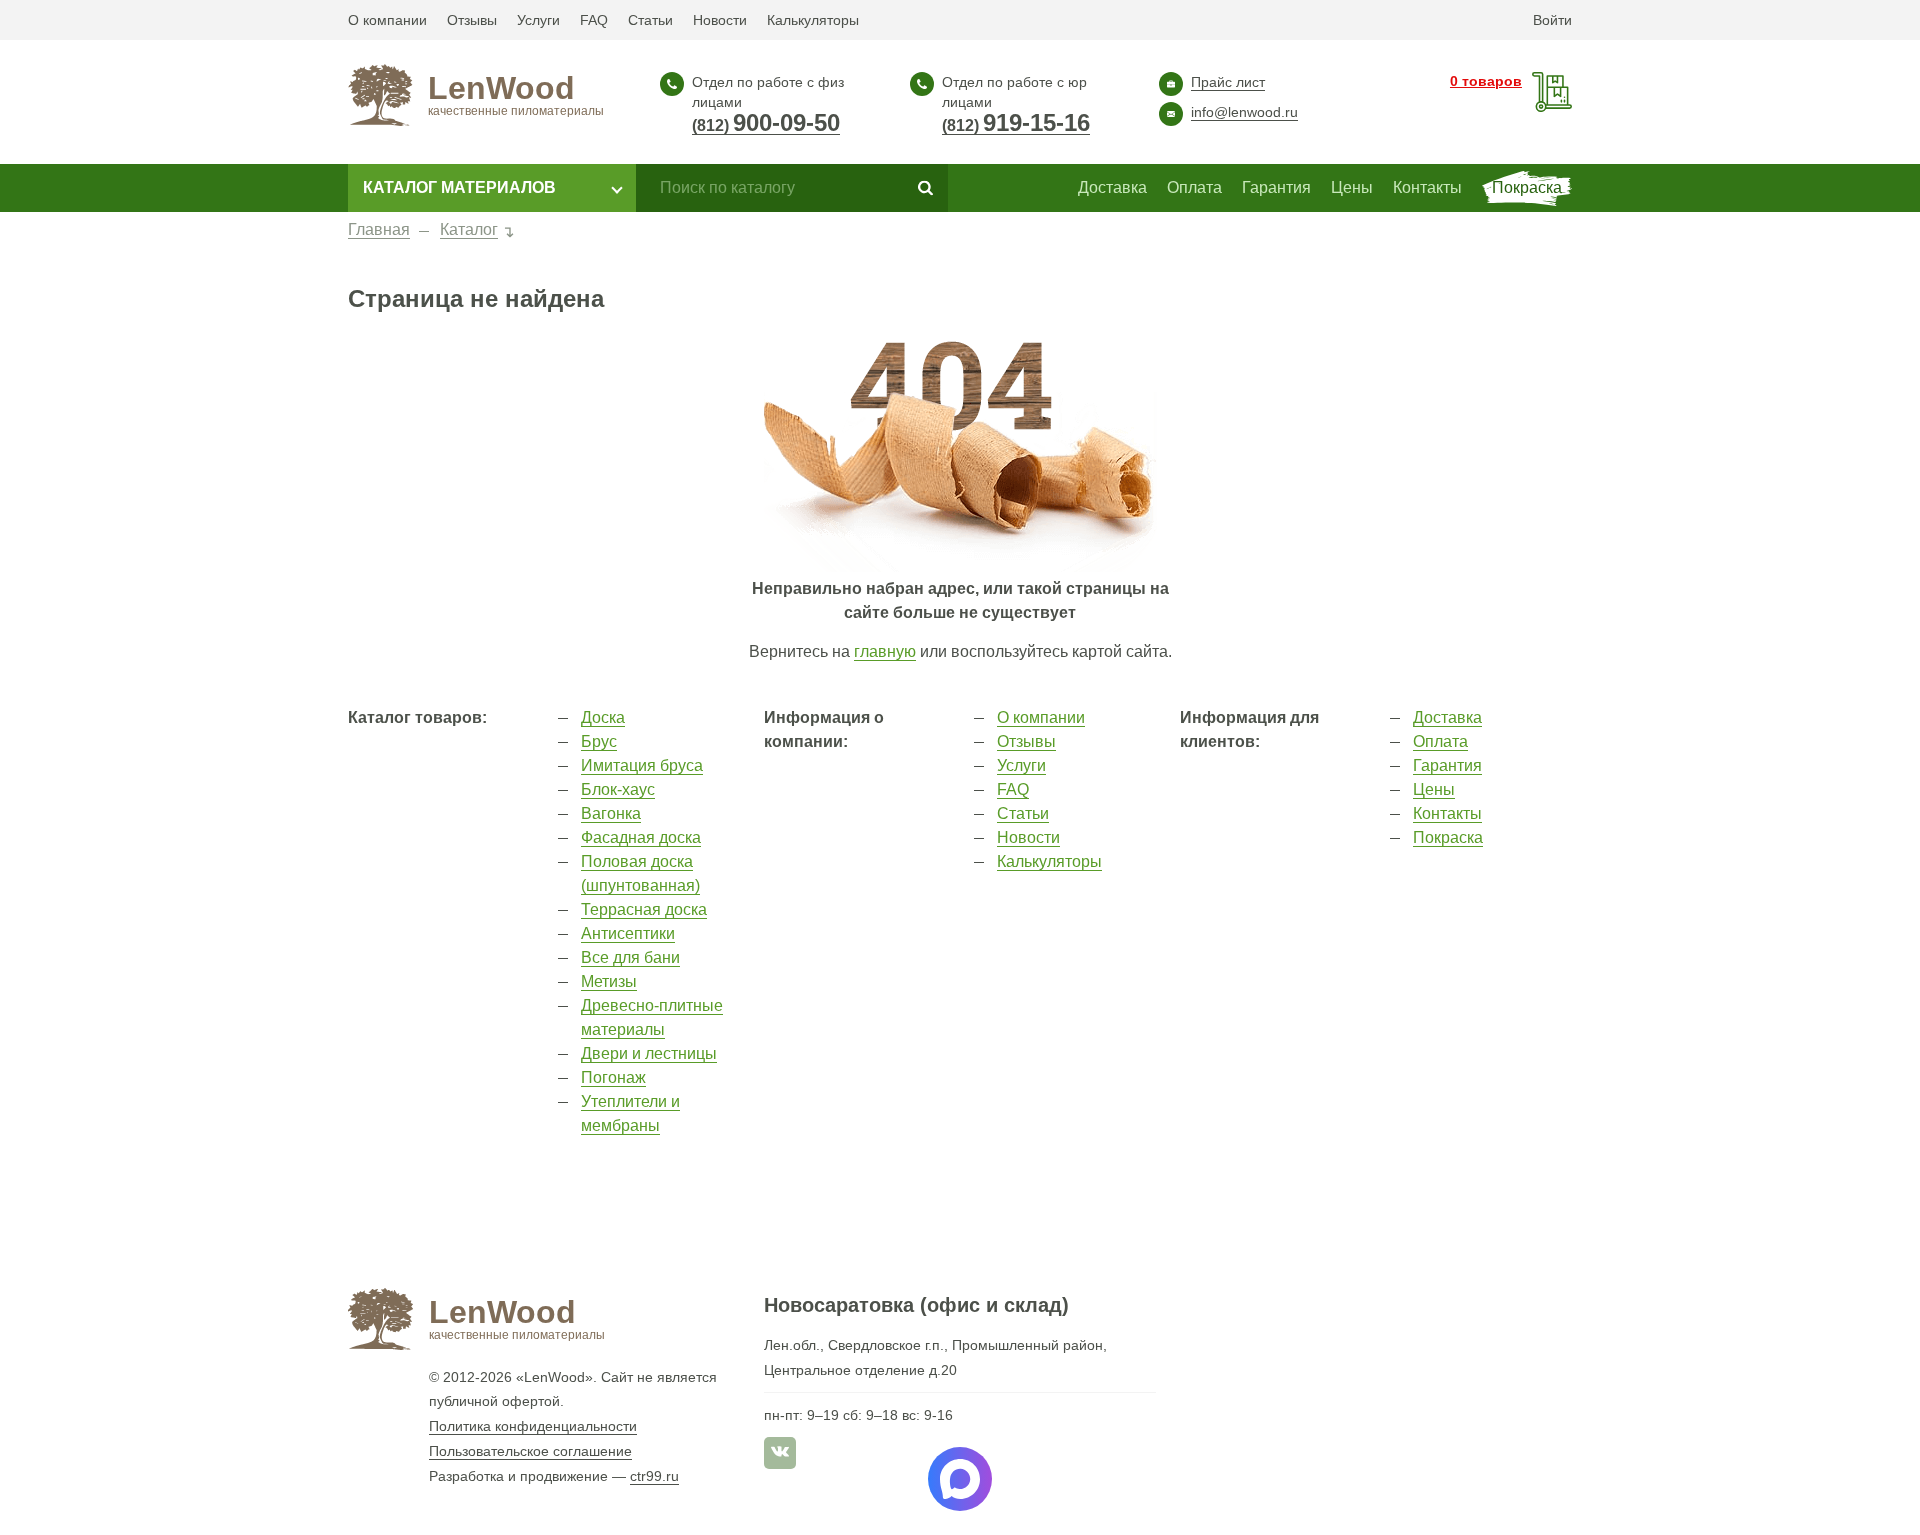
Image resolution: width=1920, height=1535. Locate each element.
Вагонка (611, 813)
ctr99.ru (654, 1476)
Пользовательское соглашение (530, 1451)
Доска (603, 717)
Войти (1552, 20)
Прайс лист (1228, 82)
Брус (599, 741)
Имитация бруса (642, 765)
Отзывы (472, 20)
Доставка (1447, 717)
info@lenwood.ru (1244, 112)
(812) (766, 126)
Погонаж (613, 1077)
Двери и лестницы (649, 1053)
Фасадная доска (641, 837)
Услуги (538, 20)
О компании (387, 20)
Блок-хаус (618, 789)
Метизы (609, 981)
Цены (1434, 789)
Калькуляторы (813, 20)
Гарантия (1447, 765)
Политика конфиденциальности (533, 1426)
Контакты (1447, 813)
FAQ (594, 20)
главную (885, 651)
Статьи (650, 20)
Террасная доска (644, 909)
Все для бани (630, 957)
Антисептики (628, 933)
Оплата (1440, 741)
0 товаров (1486, 81)
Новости (720, 20)
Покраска (1448, 837)
